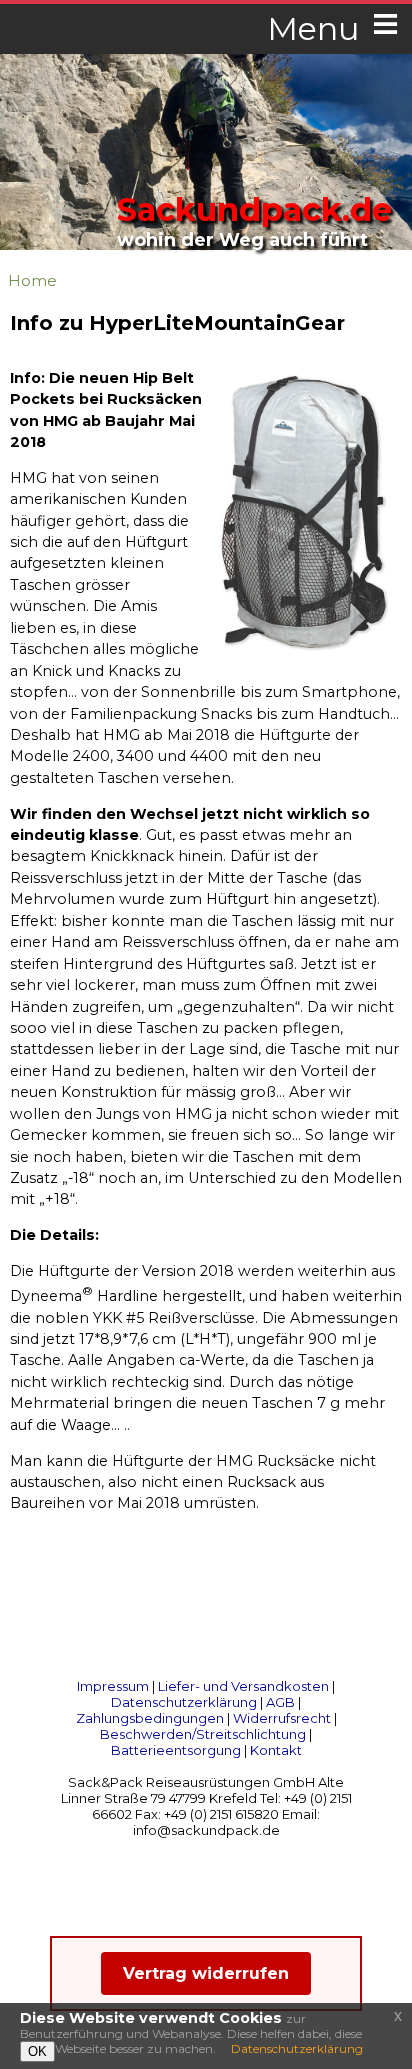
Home (32, 280)
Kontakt (276, 1750)
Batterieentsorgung (176, 1750)
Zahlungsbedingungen (150, 1718)
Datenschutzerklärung (184, 1702)
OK (37, 2051)
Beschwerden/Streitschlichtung (203, 1734)
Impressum (113, 1686)
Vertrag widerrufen (206, 1973)
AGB (280, 1702)
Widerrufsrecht (282, 1718)
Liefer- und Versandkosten (243, 1686)
